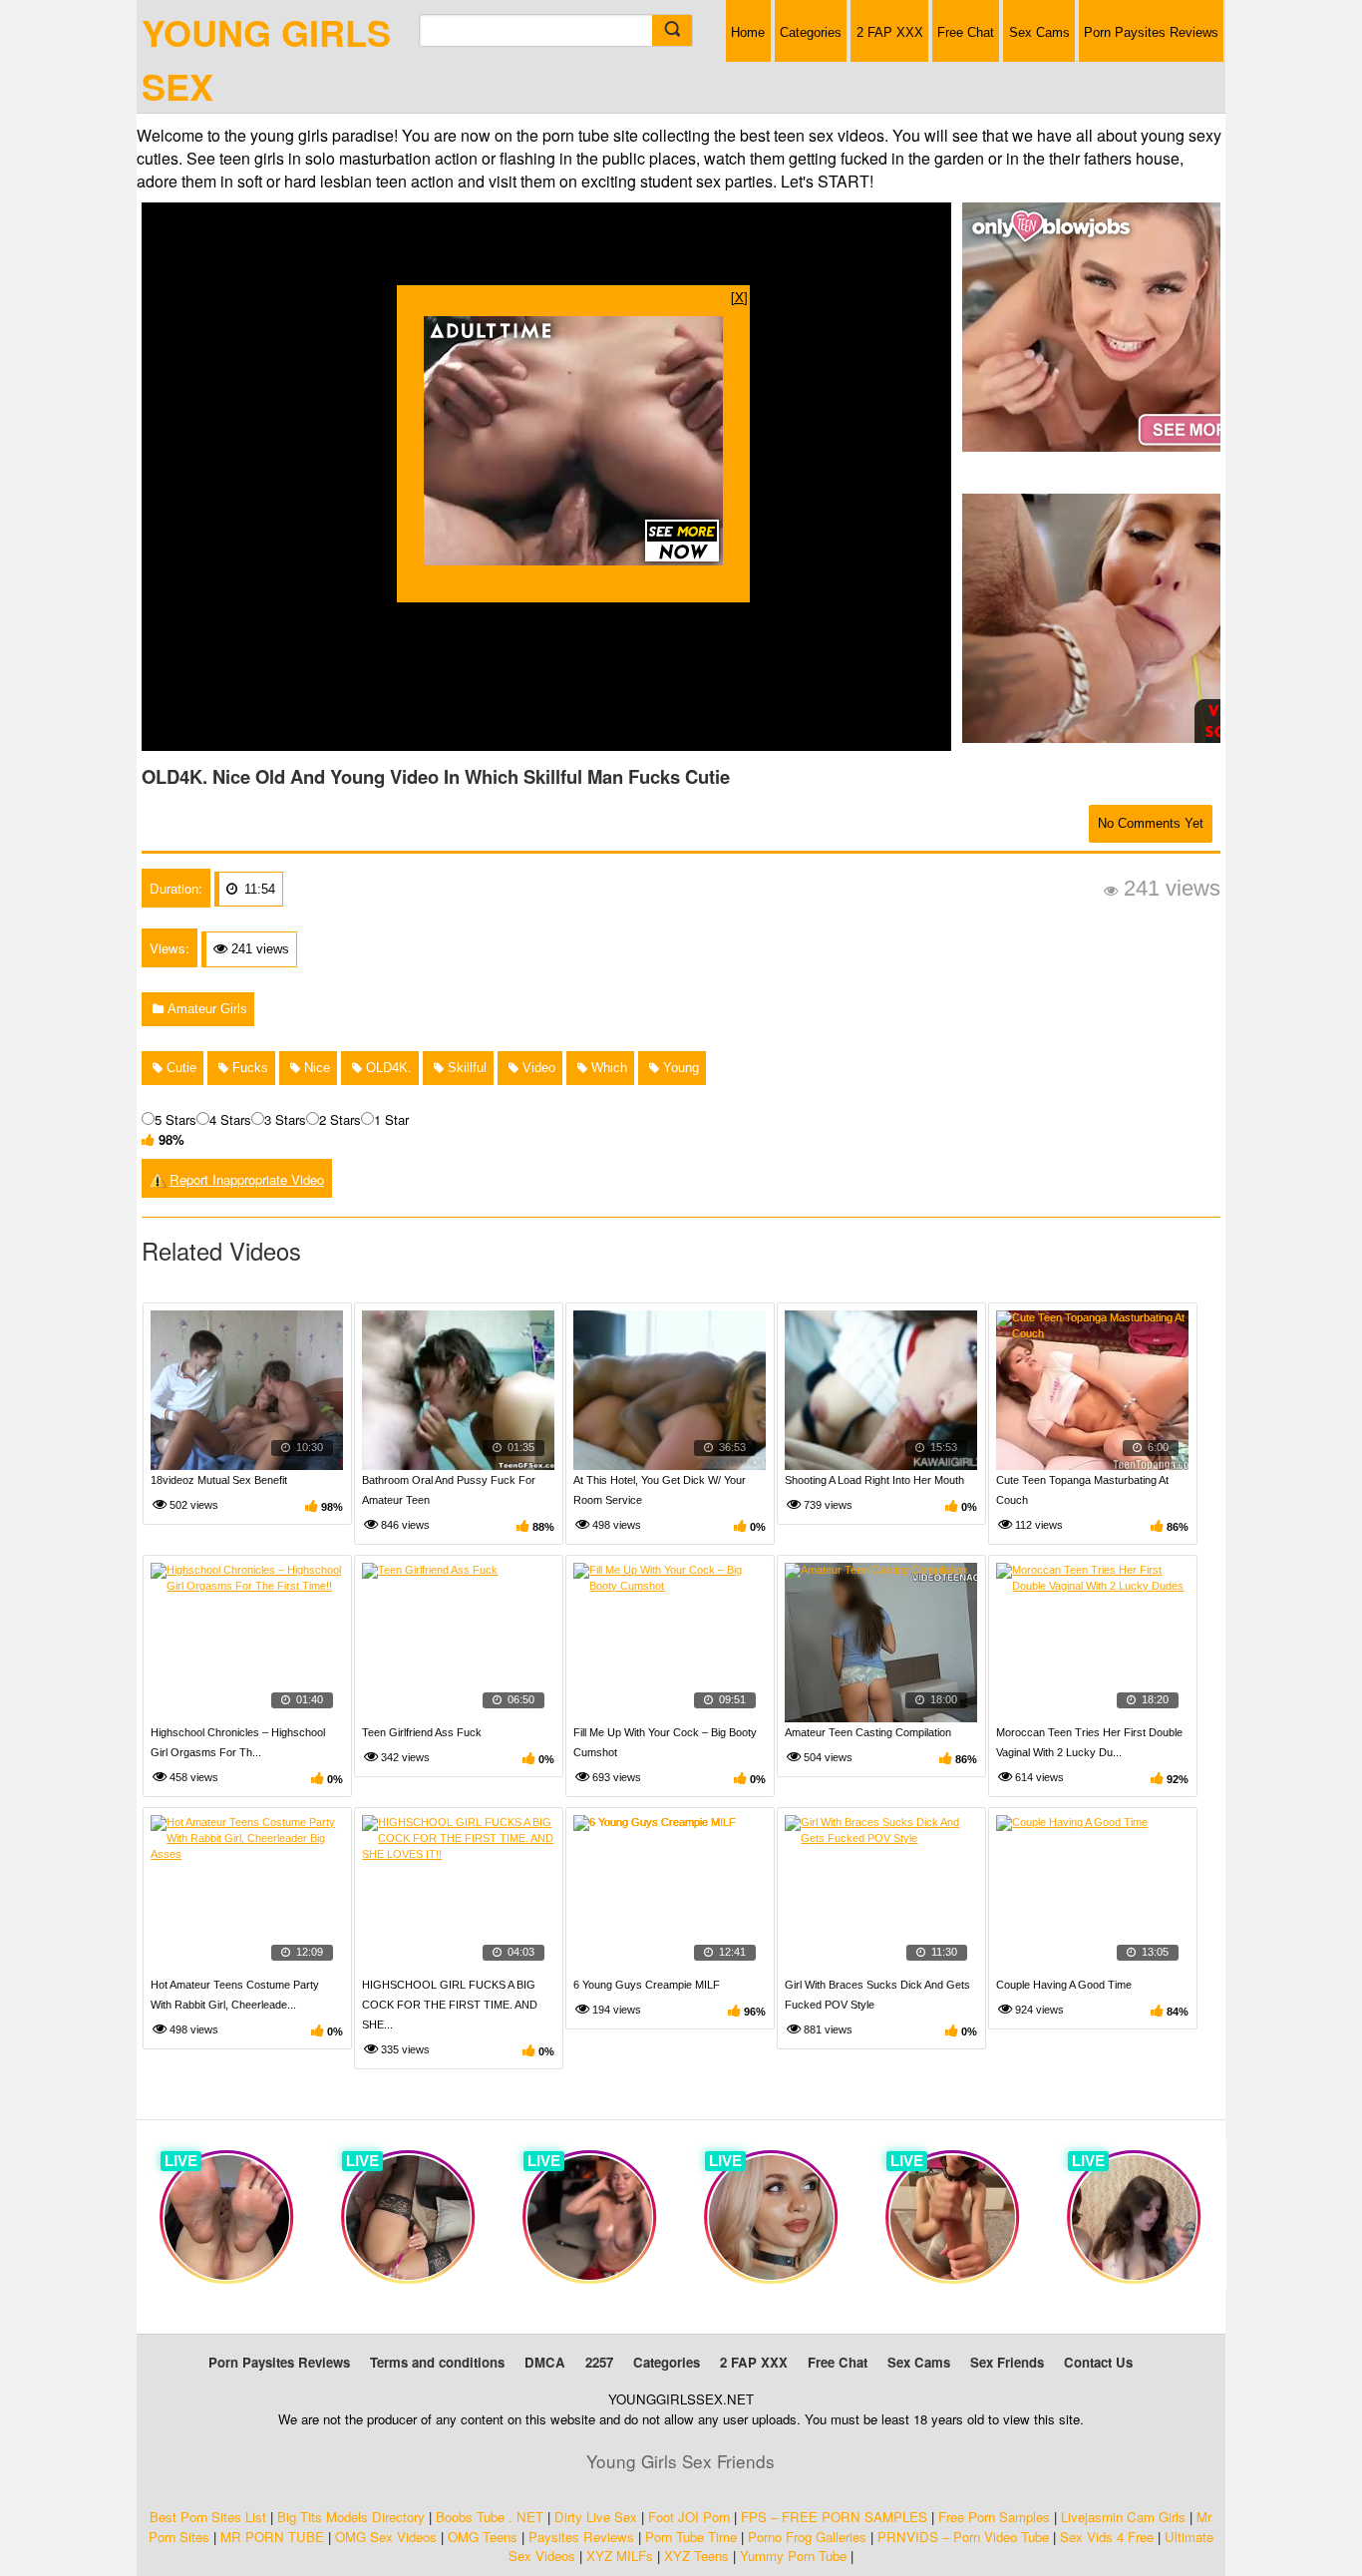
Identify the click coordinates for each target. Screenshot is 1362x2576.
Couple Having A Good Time (1064, 1985)
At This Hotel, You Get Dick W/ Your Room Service (660, 1490)
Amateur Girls (205, 1009)
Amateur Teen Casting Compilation (868, 1732)
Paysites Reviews (581, 2537)
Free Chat (966, 32)
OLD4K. (387, 1068)
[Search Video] (672, 30)
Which (607, 1068)
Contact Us (1098, 2362)
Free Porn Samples (994, 2517)
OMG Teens (483, 2537)
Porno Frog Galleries (807, 2537)
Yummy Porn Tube (793, 2556)
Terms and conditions (437, 2362)
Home (748, 32)
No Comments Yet (1151, 823)
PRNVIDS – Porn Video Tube (963, 2537)
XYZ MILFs (620, 2556)
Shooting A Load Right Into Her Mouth (874, 1480)
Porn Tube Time (691, 2537)
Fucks (248, 1068)
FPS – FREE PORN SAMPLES (834, 2517)
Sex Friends (1007, 2362)
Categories (811, 32)
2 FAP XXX (890, 32)
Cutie (179, 1068)
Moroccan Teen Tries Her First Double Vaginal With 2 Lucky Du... (1089, 1742)
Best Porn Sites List (208, 2517)
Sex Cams (1039, 32)
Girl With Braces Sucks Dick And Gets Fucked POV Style (877, 1995)
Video (537, 1068)
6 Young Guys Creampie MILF (647, 1985)
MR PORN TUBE (272, 2537)
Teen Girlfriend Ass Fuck (422, 1732)
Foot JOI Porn (689, 2517)
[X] (739, 297)
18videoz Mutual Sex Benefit (219, 1480)
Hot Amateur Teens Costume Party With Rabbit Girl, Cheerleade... (235, 1995)
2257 (599, 2362)
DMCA (545, 2362)
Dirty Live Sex (596, 2517)
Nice (315, 1068)
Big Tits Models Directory (351, 2517)
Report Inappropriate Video (247, 1179)
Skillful (465, 1068)
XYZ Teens (696, 2556)
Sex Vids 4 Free (1107, 2537)
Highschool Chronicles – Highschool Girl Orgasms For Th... (238, 1742)
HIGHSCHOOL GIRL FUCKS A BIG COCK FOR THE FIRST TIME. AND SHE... (450, 2005)
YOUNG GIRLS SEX (266, 59)
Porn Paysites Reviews (1151, 32)
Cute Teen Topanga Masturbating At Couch (1082, 1490)
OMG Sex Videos (386, 2537)
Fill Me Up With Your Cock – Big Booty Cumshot (665, 1742)
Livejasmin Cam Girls (1123, 2517)
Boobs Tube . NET (490, 2517)
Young (679, 1068)
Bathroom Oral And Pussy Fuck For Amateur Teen (449, 1490)
